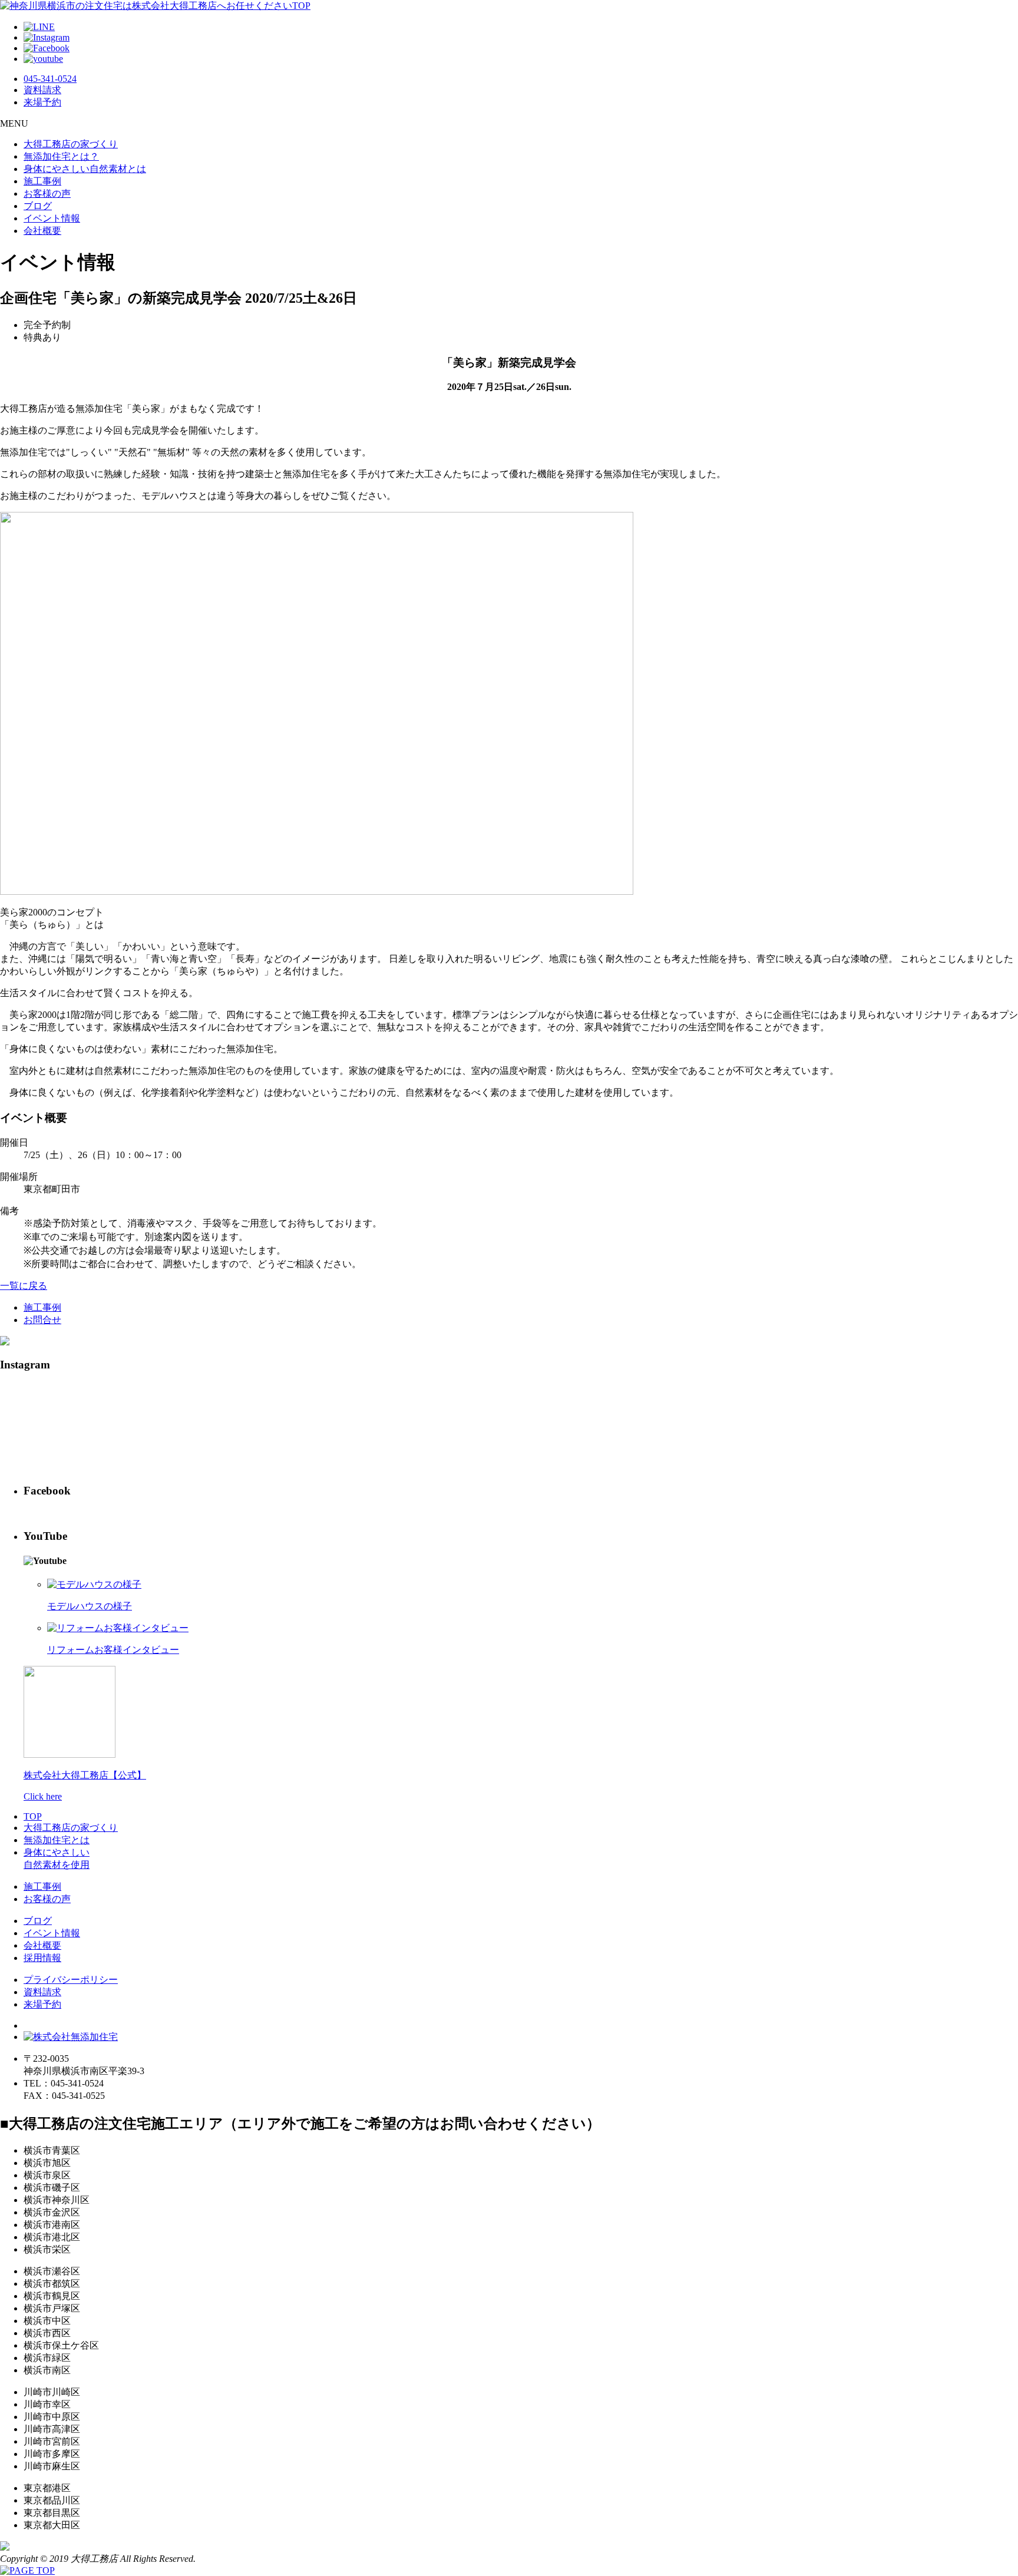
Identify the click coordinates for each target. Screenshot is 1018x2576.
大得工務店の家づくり (71, 144)
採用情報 (42, 1958)
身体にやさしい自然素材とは (85, 169)
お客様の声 (47, 194)
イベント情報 (52, 218)
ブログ (38, 206)
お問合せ (42, 1320)
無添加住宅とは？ (61, 156)
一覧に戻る (24, 1286)
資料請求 (42, 1992)
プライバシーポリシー (71, 1980)
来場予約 (42, 2004)
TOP (33, 1816)
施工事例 (42, 181)
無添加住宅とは (57, 1840)
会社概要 (42, 231)
